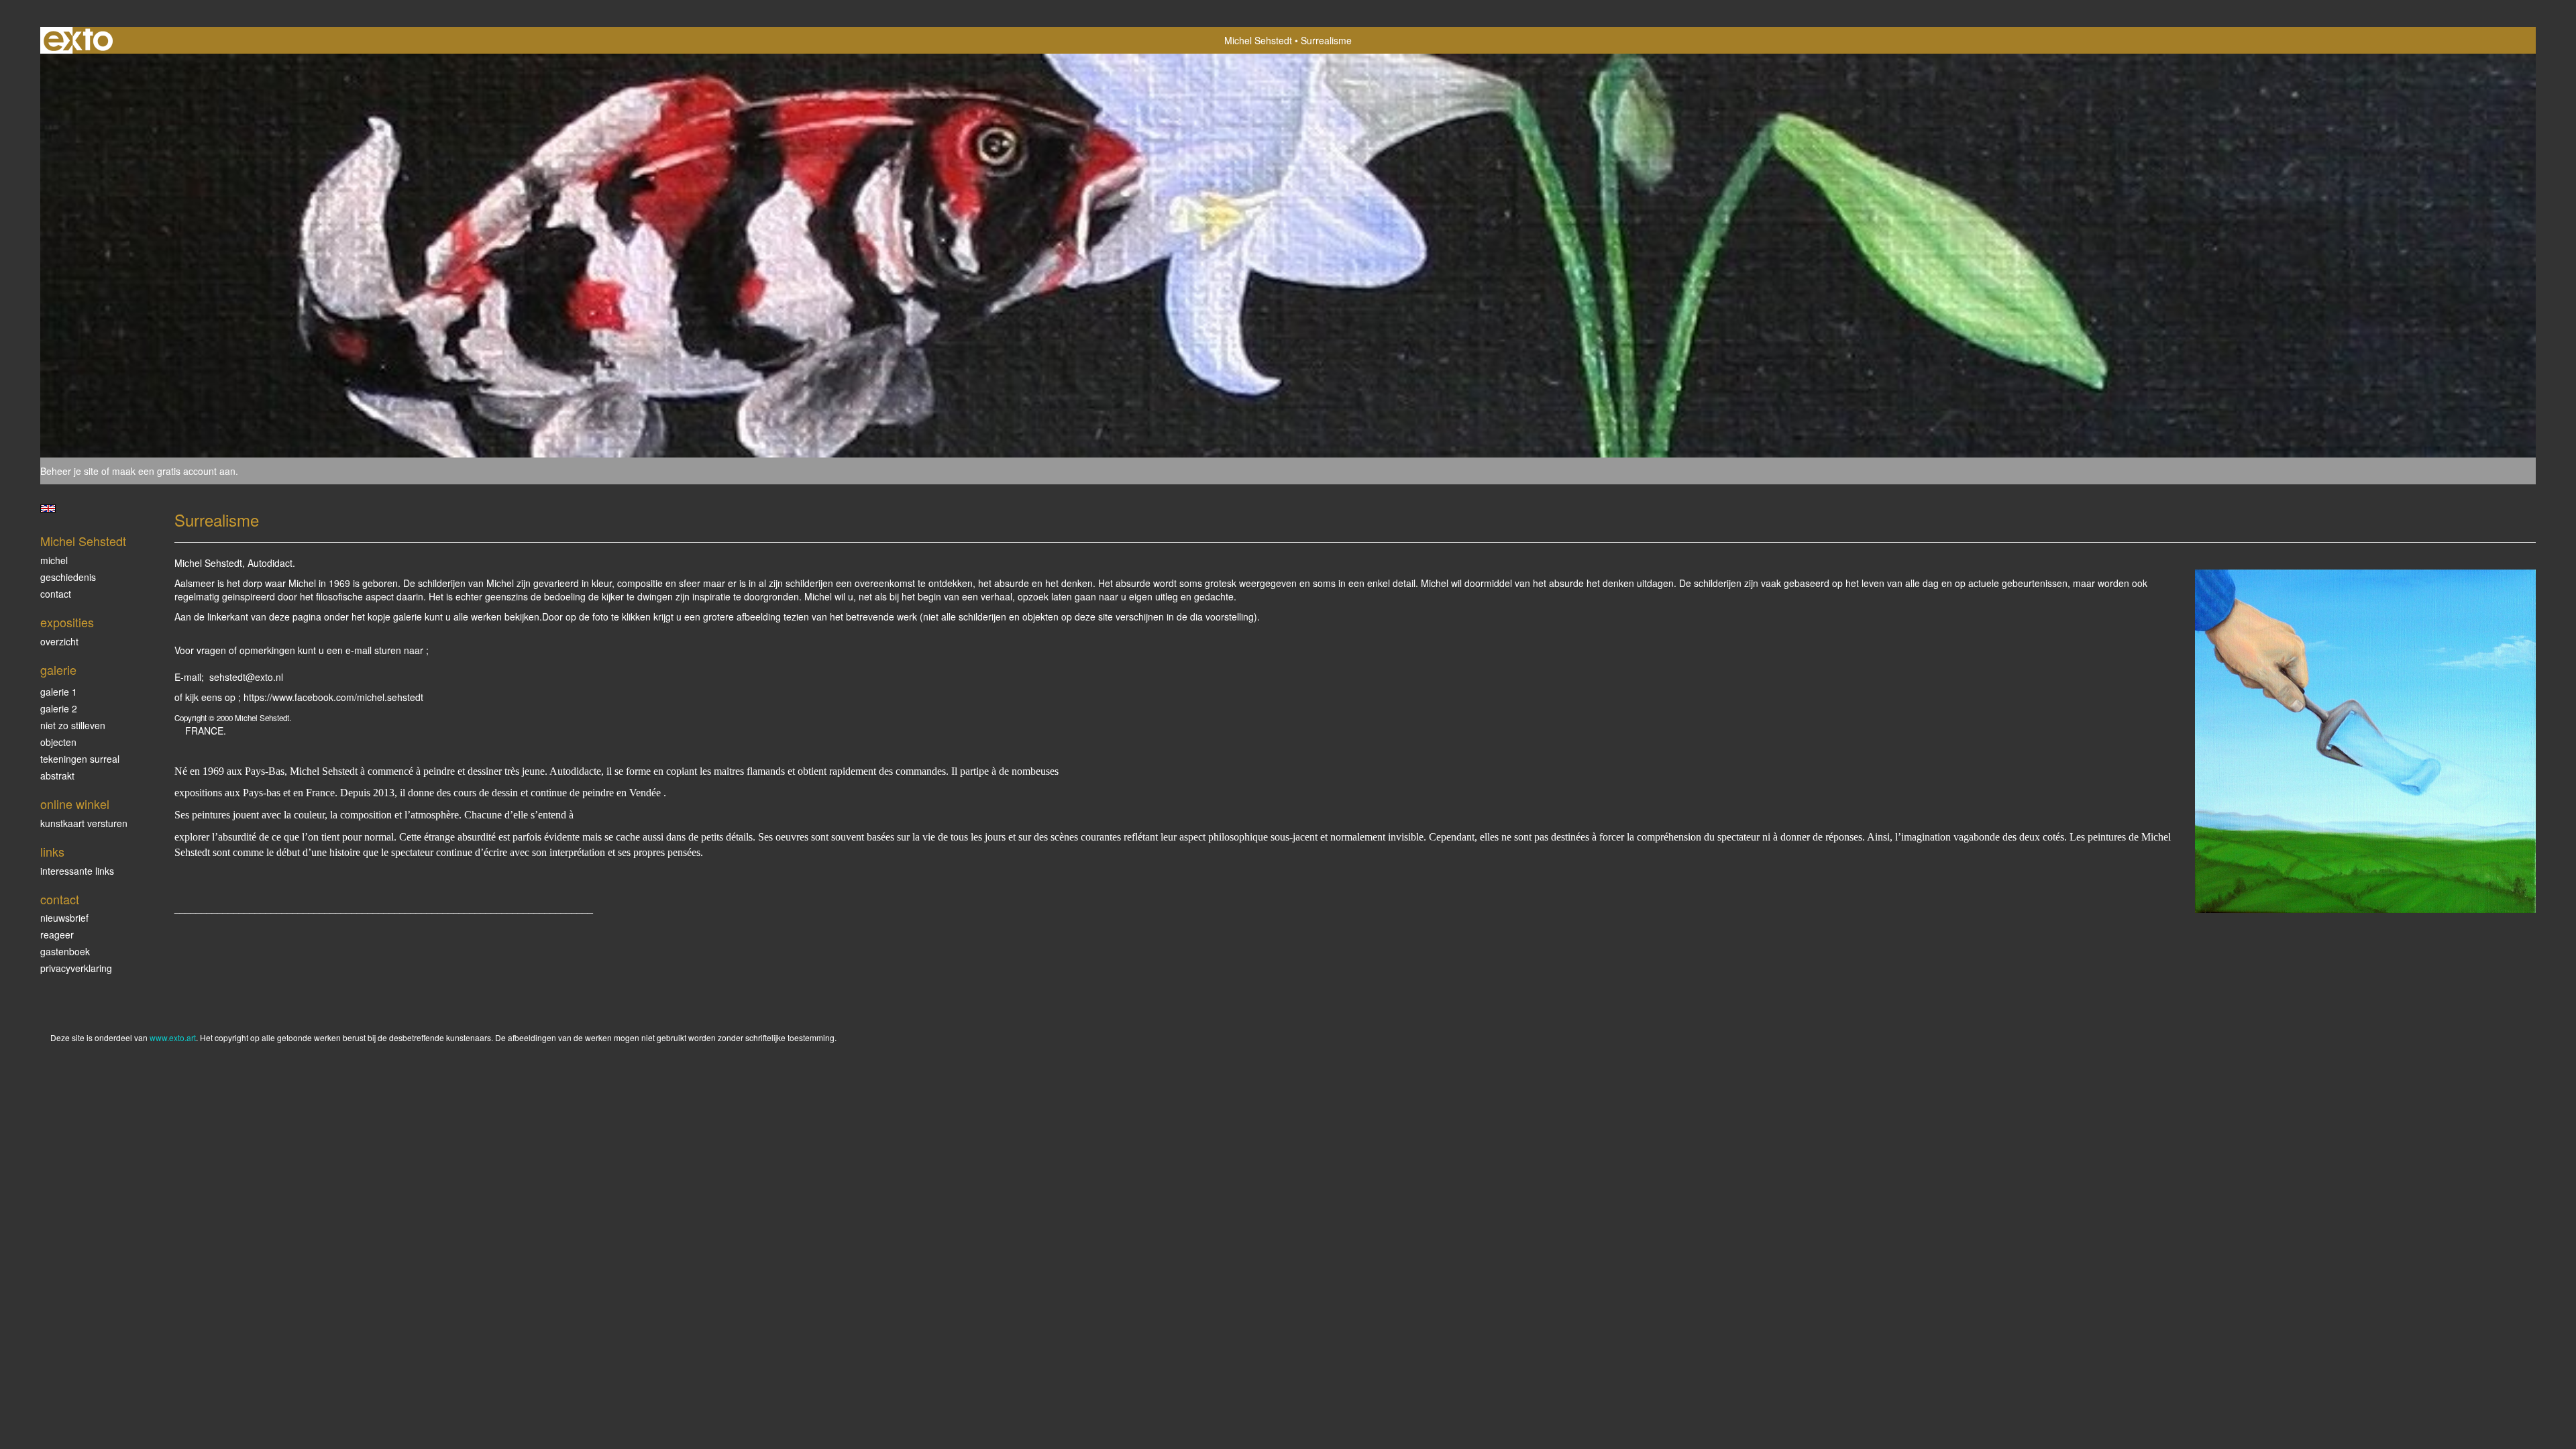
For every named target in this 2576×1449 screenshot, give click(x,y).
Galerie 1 (59, 692)
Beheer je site (69, 471)
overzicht (59, 641)
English (48, 508)
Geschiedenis (68, 577)
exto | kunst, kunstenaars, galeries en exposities (78, 40)
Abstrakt (57, 775)
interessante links (77, 871)
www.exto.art (173, 1037)
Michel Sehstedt (1258, 40)
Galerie (58, 670)
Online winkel (75, 804)
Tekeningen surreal (80, 759)
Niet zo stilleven (73, 725)
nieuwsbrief (64, 918)
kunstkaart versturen (84, 823)
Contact (56, 594)
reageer (57, 934)
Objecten (58, 742)
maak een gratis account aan (174, 471)
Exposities (67, 622)
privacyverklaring (76, 968)
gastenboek (65, 951)
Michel (54, 560)
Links (52, 852)
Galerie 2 (59, 708)
